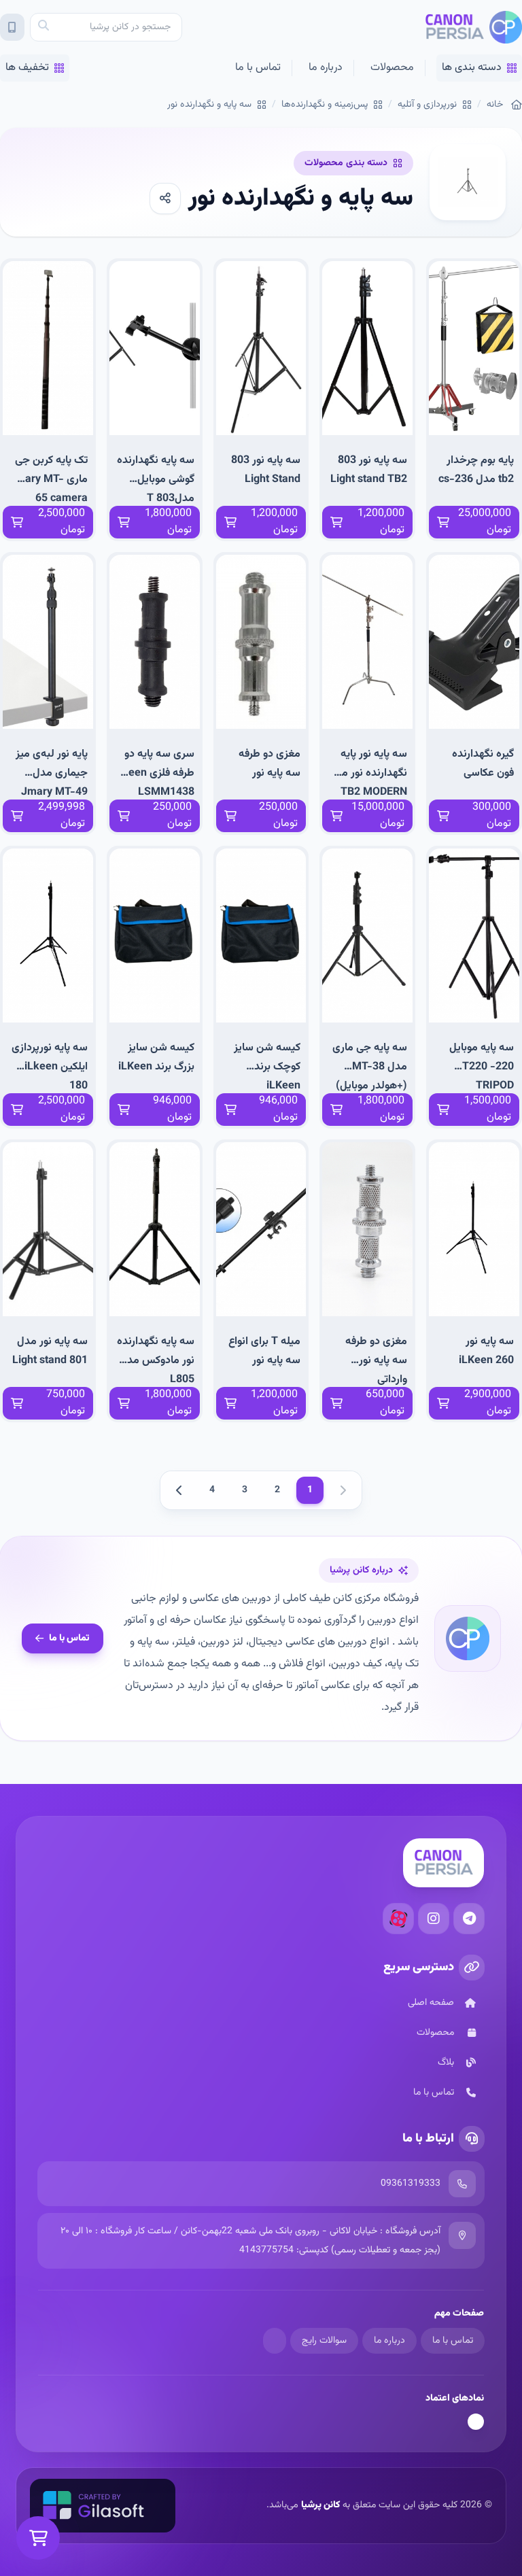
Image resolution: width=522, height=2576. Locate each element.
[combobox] (106, 27)
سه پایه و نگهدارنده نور (209, 105)
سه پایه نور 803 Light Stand (266, 470)
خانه (495, 105)
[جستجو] (43, 27)
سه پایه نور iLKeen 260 (486, 1351)
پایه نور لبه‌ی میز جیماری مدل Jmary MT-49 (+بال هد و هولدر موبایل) (50, 773)
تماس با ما (258, 68)
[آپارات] (398, 1919)
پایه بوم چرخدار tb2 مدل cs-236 (476, 470)
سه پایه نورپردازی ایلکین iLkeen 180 (50, 1066)
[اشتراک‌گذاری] (165, 199)
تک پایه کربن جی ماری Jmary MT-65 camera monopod (49, 479)
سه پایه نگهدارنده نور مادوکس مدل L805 (156, 1360)
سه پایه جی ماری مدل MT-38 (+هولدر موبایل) (370, 1066)
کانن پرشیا (320, 2505)
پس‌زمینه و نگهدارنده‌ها (325, 105)
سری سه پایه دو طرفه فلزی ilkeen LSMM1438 (156, 773)
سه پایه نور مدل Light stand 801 (50, 1351)
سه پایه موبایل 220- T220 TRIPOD (482, 1066)
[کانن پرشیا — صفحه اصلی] (473, 27)
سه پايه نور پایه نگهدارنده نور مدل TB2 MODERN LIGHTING (368, 773)
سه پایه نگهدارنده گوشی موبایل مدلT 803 (156, 479)
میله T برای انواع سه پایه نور (264, 1351)
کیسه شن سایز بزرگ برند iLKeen (156, 1058)
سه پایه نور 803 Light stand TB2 (369, 470)
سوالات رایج (324, 2341)
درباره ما (326, 68)
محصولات (392, 68)
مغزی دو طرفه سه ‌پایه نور (269, 764)
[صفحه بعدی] (179, 1490)
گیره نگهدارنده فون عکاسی (483, 764)
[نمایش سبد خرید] (38, 2538)
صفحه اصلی (431, 2003)
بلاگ (446, 2063)
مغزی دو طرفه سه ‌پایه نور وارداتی (376, 1360)
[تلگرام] (469, 1919)
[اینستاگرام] (434, 1919)
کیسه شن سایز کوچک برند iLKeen (267, 1066)
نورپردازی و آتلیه (427, 105)
